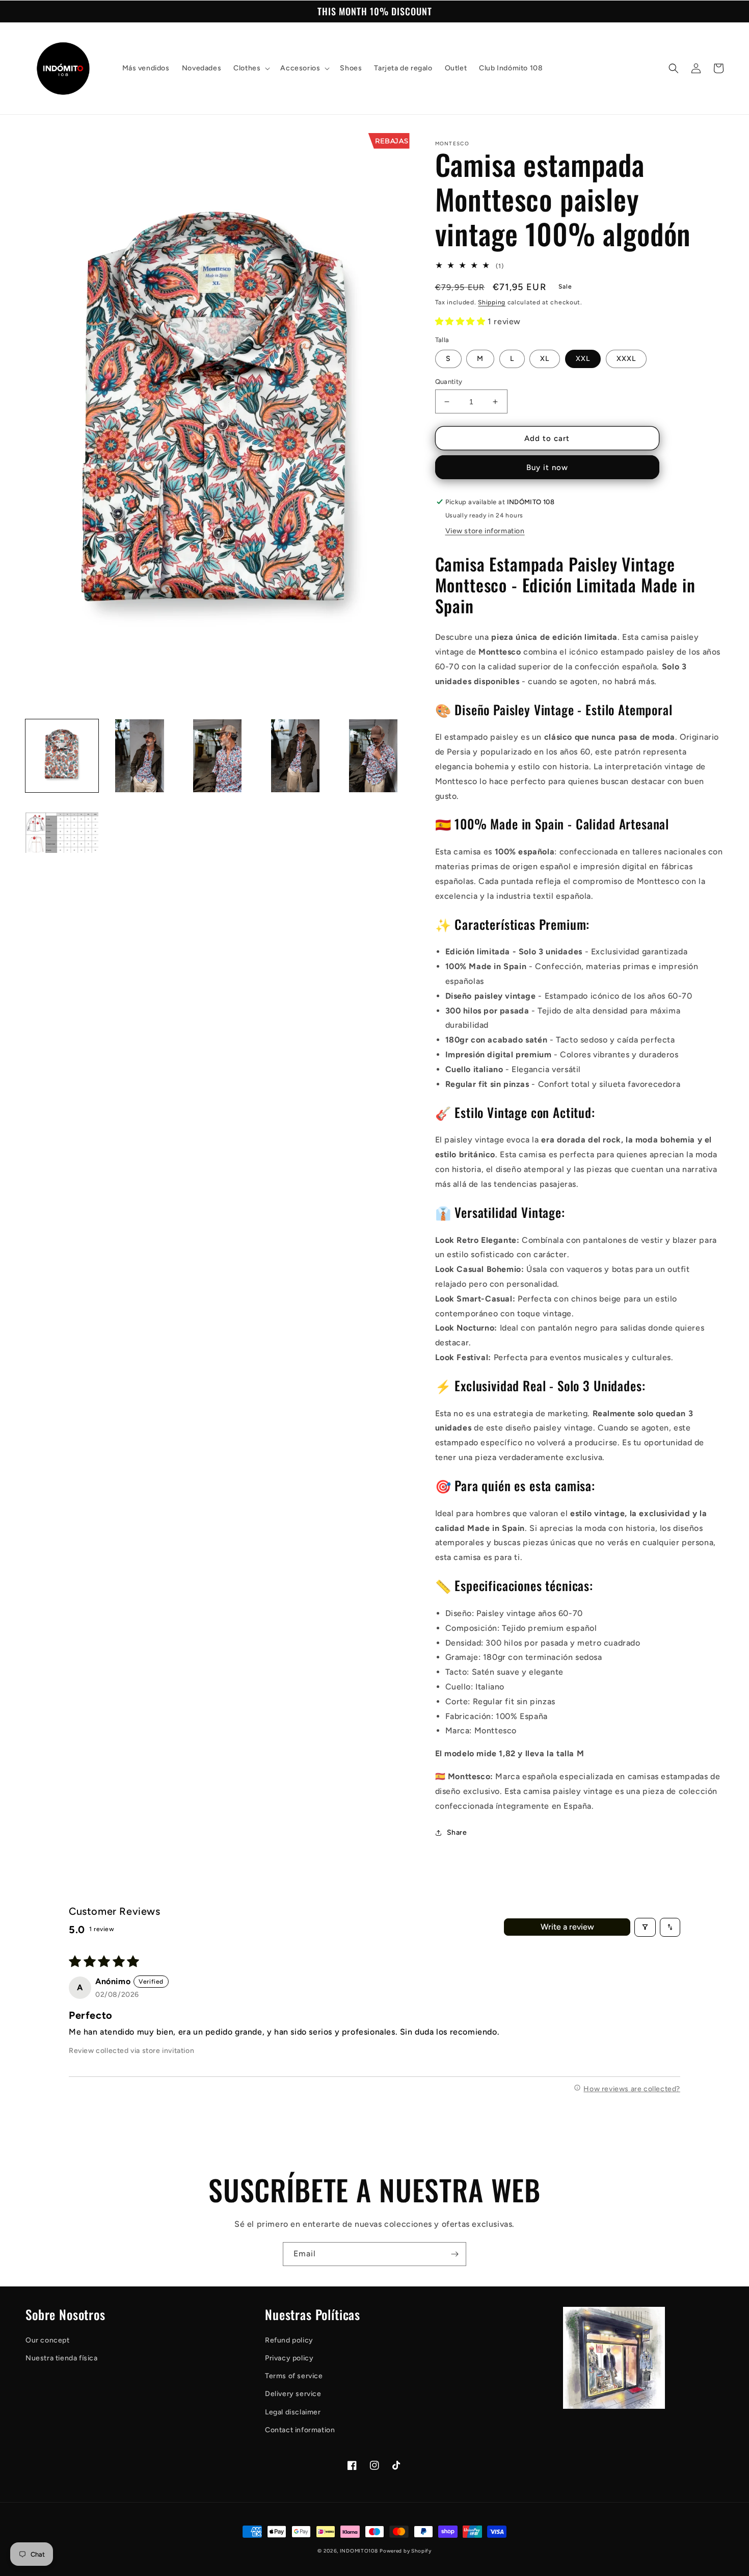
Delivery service (293, 2394)
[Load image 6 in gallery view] (62, 834)
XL (545, 359)
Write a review (567, 1927)
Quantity (449, 382)
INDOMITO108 (359, 2551)
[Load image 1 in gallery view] (62, 756)
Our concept (48, 2340)
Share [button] (457, 1832)
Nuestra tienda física (62, 2358)
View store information (485, 531)
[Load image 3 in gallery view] (217, 756)
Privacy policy (289, 2358)
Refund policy (289, 2340)
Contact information (300, 2430)
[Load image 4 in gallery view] (295, 756)
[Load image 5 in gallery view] (373, 756)
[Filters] (645, 1927)
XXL (583, 359)
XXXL (626, 359)
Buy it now (547, 467)
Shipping (492, 302)
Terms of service (294, 2376)
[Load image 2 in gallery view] (140, 756)
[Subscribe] (454, 2254)
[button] (251, 68)
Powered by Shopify (406, 2551)
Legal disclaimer (293, 2412)
